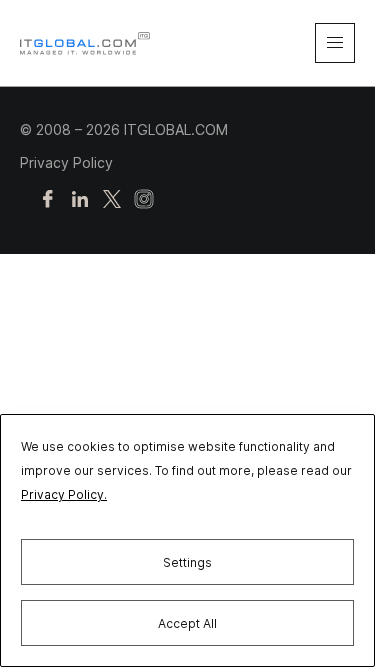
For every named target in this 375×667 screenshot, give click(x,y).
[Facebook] (48, 200)
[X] (112, 200)
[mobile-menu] (335, 43)
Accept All (187, 623)
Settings (187, 562)
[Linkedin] (80, 200)
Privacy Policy (66, 162)
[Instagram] (144, 200)
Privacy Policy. (64, 494)
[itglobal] (85, 43)
